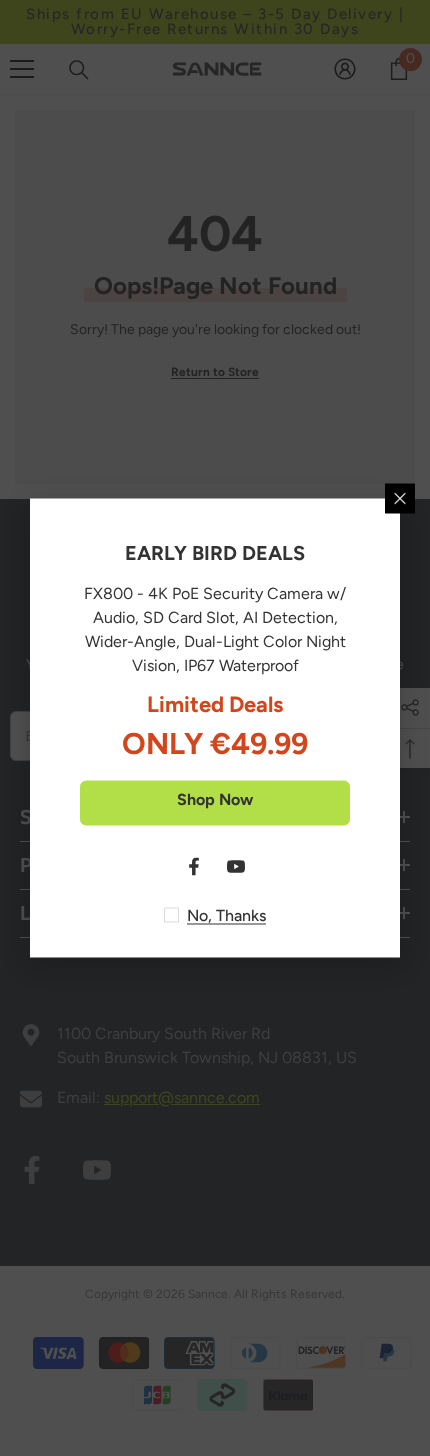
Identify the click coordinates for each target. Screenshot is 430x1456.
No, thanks (226, 915)
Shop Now (215, 799)
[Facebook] (194, 867)
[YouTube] (236, 867)
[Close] (400, 499)
